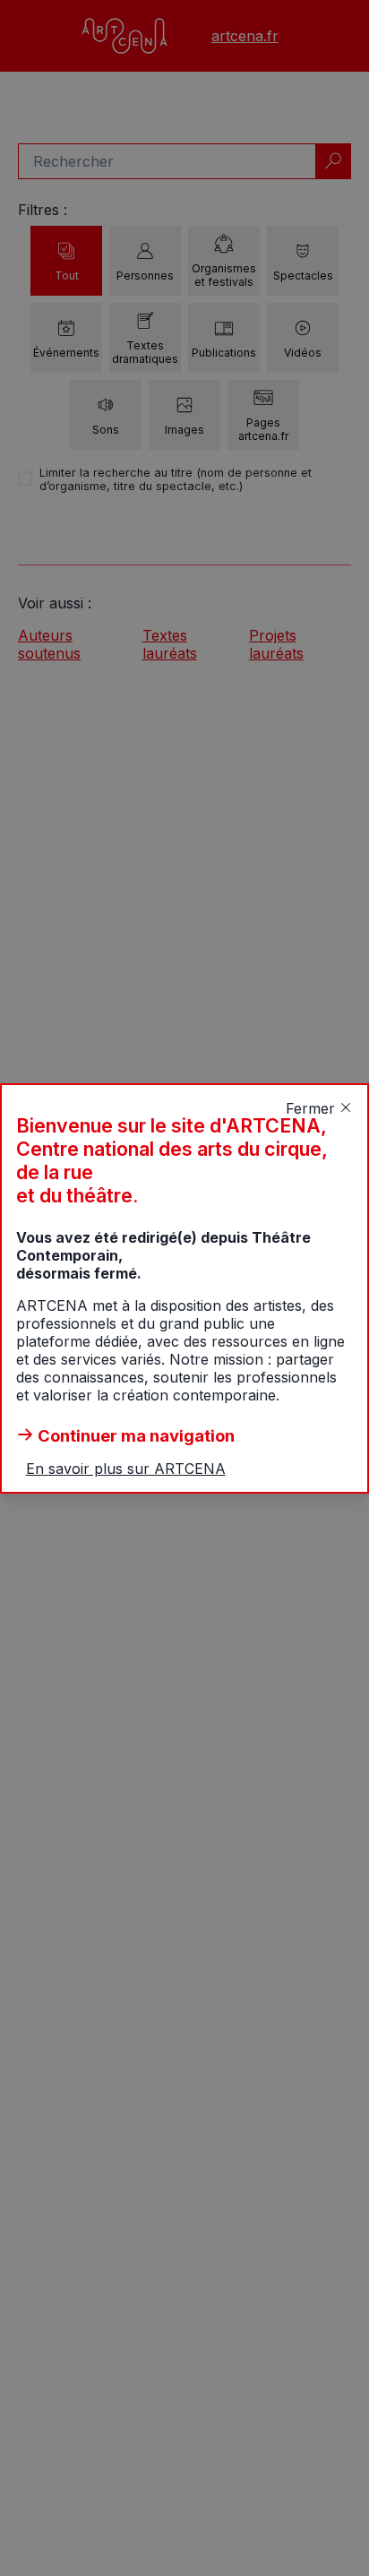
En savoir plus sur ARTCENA (126, 1469)
